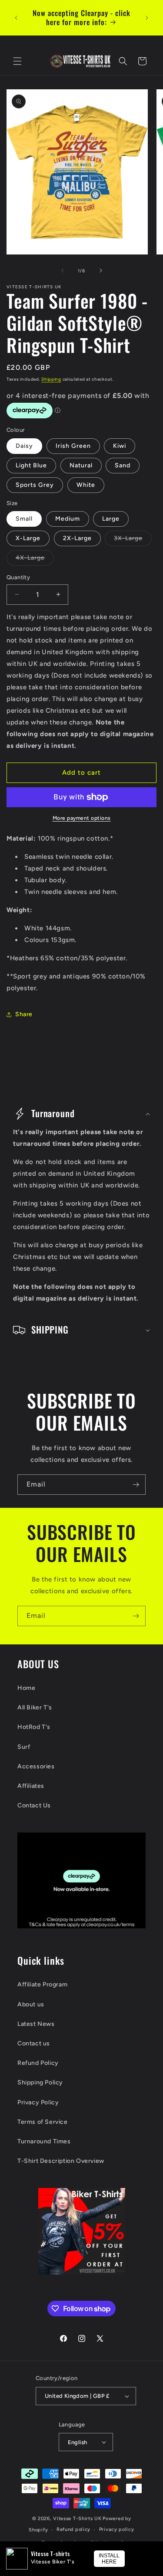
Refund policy (73, 2529)
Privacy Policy (38, 2102)
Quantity (18, 577)
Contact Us (34, 1805)
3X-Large (133, 540)
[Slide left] (63, 271)
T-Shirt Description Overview (61, 2161)
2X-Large (77, 538)
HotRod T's (34, 1727)
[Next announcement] (147, 18)
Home (26, 1688)
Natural (81, 465)
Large (111, 519)
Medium (68, 519)
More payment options (82, 818)
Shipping (51, 379)
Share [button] (24, 1014)
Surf (24, 1747)
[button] (17, 61)
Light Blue (31, 465)
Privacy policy (117, 2529)
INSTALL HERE (109, 2559)
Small (24, 519)
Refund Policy (38, 2063)
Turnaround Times (44, 2141)
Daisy (24, 446)
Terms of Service (43, 2122)
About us (31, 2004)
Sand (123, 465)
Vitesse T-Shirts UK (77, 2519)
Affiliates (31, 1786)
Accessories (36, 1766)
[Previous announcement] (16, 18)
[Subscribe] (136, 1485)
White (86, 485)
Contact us (34, 2043)
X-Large (28, 538)
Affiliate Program (42, 1984)
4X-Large (35, 560)
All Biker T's (35, 1707)
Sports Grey (35, 485)
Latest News (36, 2024)
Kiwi (120, 446)
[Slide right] (101, 271)
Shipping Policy (40, 2082)
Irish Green (73, 446)
